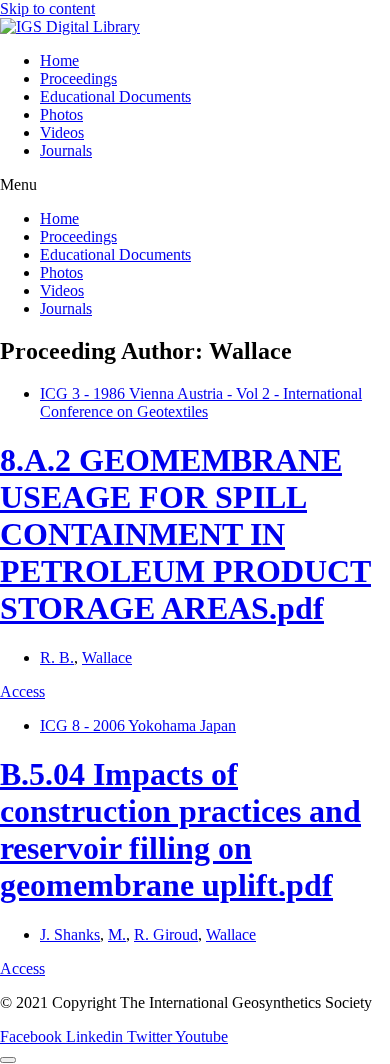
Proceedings (78, 78)
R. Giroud (166, 934)
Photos (61, 114)
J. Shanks (70, 934)
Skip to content (47, 8)
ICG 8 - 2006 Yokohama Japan (138, 725)
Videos (62, 132)
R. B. (57, 657)
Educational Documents (115, 96)
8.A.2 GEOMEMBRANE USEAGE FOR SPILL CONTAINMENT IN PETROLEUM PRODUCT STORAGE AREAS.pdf (185, 534)
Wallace (107, 657)
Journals (66, 150)
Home (59, 60)
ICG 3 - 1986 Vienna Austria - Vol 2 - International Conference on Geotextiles (201, 402)
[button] (195, 185)
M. (117, 934)
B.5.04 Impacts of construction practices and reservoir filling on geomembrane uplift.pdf (180, 829)
